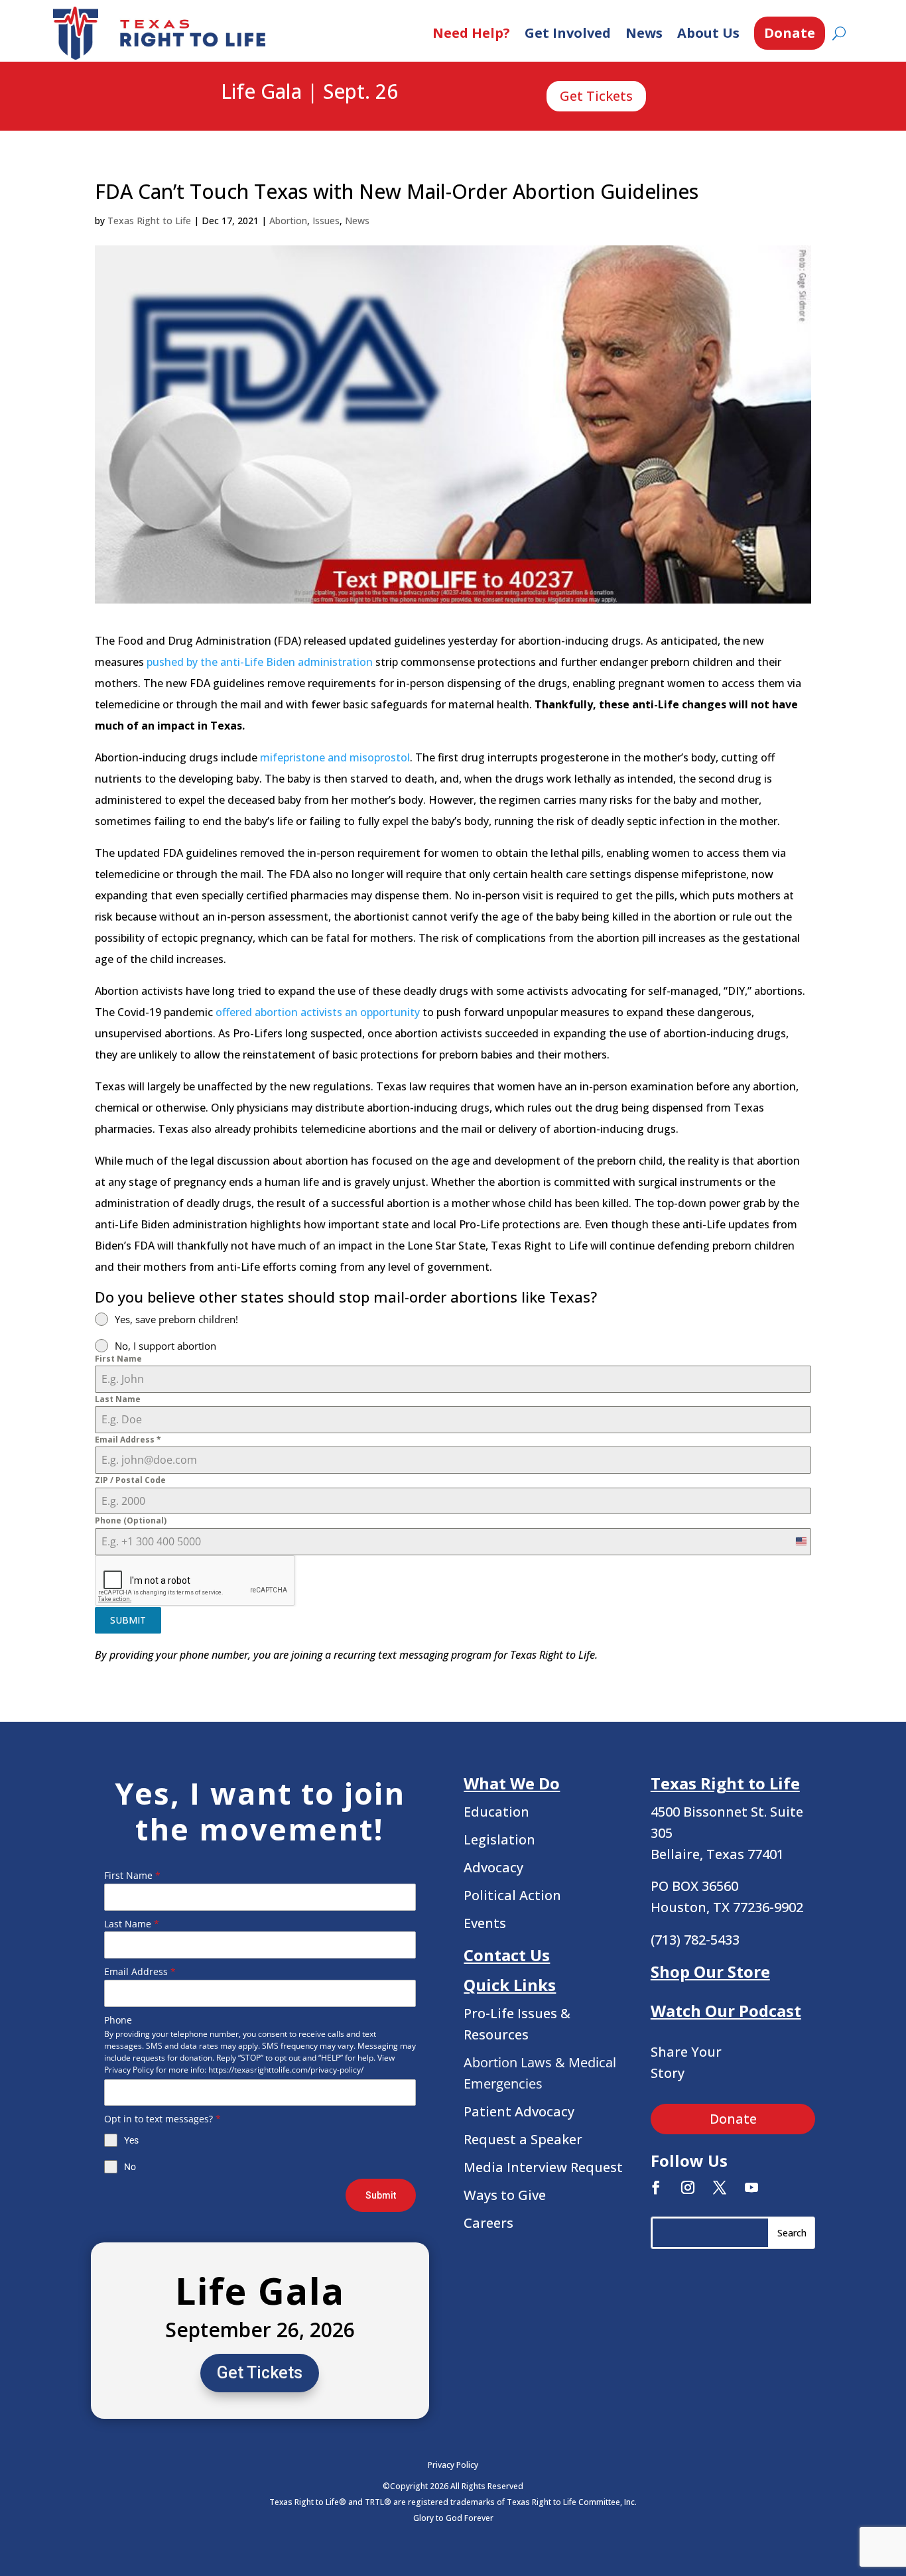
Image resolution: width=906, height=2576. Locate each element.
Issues (326, 221)
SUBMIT (128, 1620)
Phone (118, 2020)
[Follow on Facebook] (656, 2187)
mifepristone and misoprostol (335, 757)
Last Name (118, 1399)
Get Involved (568, 33)
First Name (118, 1359)
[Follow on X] (720, 2187)
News (644, 33)
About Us (708, 33)
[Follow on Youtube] (751, 2187)
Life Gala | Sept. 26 (309, 92)
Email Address (128, 1440)
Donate (790, 33)
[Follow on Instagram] (688, 2187)
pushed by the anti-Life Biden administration (260, 662)
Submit (381, 2195)
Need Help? (471, 33)
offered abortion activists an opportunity (318, 1012)
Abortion (288, 221)
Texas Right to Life (149, 221)
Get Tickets (596, 96)
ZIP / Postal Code (130, 1480)
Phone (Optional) (131, 1520)
